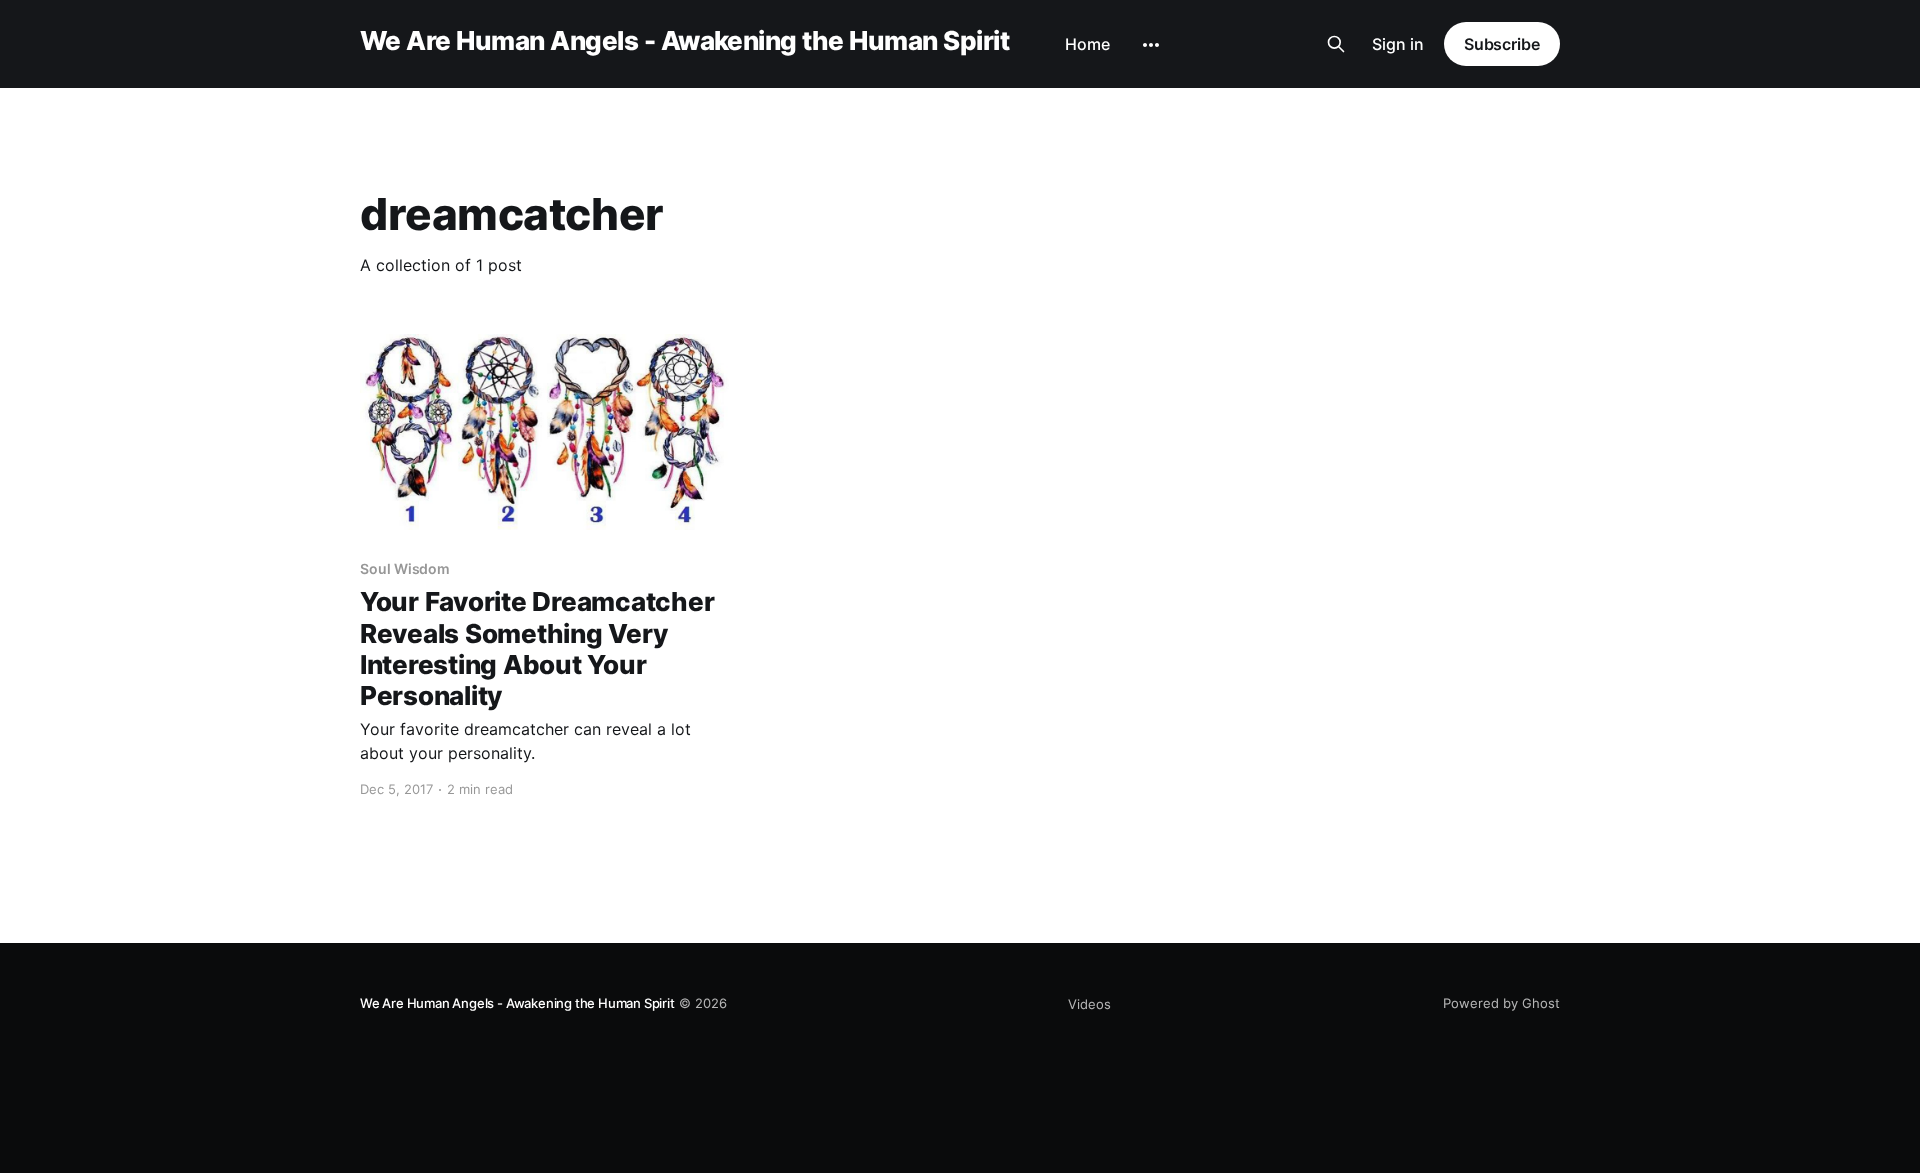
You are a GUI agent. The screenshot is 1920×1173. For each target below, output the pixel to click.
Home (1087, 44)
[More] (1151, 45)
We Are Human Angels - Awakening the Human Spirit (684, 41)
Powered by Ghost (1501, 1003)
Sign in (1398, 44)
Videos (1089, 1004)
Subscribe (1502, 44)
